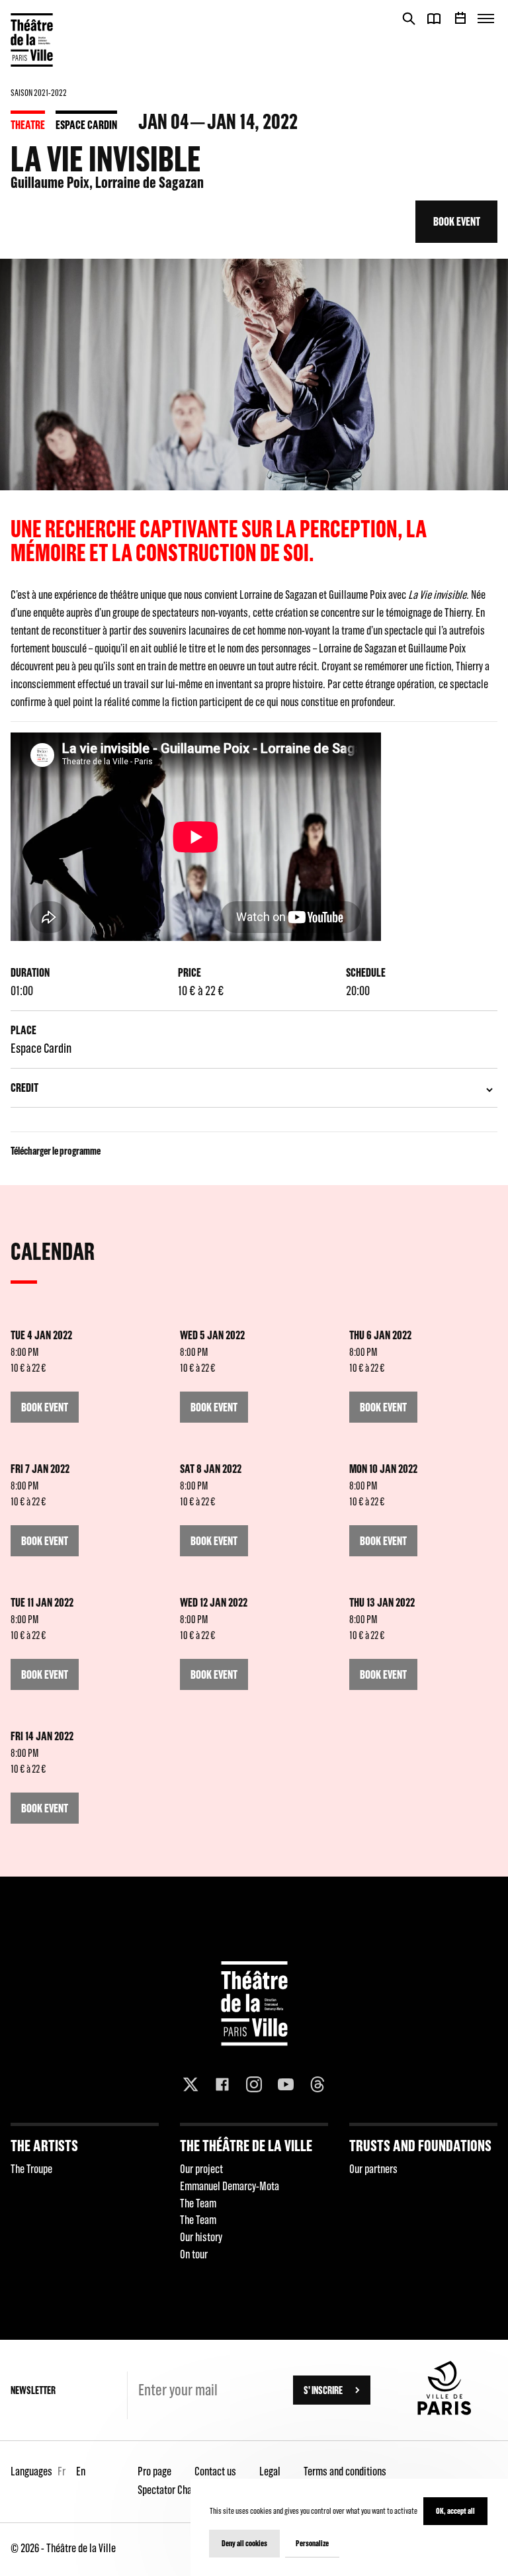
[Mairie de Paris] (444, 2411)
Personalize (312, 2543)
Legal (270, 2471)
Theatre (28, 125)
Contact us (215, 2471)
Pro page (154, 2471)
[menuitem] (85, 2197)
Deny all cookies (244, 2543)
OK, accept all (455, 2511)
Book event (457, 221)
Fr (62, 2471)
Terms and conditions (345, 2471)
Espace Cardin (86, 125)
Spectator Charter (172, 2490)
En (81, 2471)
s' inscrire (323, 2390)
